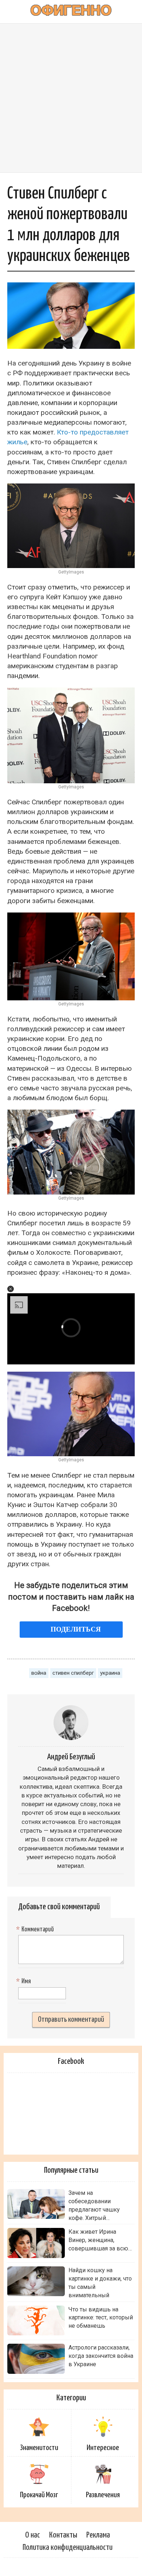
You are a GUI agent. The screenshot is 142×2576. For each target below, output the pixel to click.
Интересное (103, 2448)
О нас (33, 2535)
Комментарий (36, 1930)
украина (110, 1673)
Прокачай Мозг (39, 2495)
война (39, 1673)
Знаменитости (39, 2448)
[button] (11, 1289)
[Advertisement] (71, 98)
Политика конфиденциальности (68, 2548)
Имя (25, 1981)
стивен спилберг (73, 1673)
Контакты (63, 2535)
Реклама (98, 2535)
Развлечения (103, 2495)
